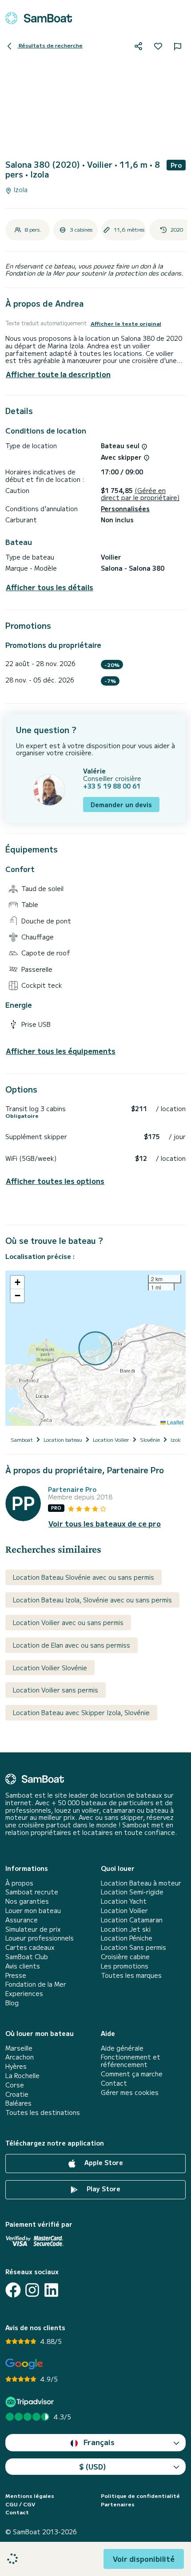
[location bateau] (39, 18)
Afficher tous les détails (50, 587)
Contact (114, 2083)
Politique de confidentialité (140, 2496)
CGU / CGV (20, 2504)
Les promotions (125, 1966)
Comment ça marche (132, 2074)
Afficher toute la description (58, 374)
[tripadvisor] (31, 2402)
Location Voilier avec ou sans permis (68, 1622)
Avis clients (23, 1966)
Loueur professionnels (40, 1938)
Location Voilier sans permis (56, 1690)
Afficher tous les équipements (61, 1051)
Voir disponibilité (144, 2559)
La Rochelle (22, 2076)
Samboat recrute (32, 1892)
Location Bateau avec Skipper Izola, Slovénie (81, 1712)
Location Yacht (124, 1901)
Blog (12, 2003)
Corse (15, 2085)
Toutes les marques (131, 1975)
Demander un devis (121, 805)
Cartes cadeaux (30, 1947)
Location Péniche (127, 1938)
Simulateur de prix (33, 1929)
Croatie (17, 2094)
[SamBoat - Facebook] (13, 2290)
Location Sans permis (133, 1947)
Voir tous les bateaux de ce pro (105, 1524)
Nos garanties (27, 1901)
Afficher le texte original (126, 323)
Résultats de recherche (50, 45)
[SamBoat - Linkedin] (51, 2290)
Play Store (103, 2189)
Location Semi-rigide (132, 1892)
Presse (16, 1975)
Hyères (16, 2066)
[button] (17, 1282)
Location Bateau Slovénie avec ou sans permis (84, 1577)
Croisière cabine (125, 1957)
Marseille (19, 2048)
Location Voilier (124, 1911)
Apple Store (103, 2162)
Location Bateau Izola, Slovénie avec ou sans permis (92, 1600)
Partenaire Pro (72, 1489)
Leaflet (175, 1422)
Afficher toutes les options (55, 1181)
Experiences (24, 1994)
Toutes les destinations (43, 2112)
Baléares (18, 2103)
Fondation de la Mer (36, 1984)
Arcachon (20, 2057)
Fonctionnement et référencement (131, 2061)
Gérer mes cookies (130, 2093)
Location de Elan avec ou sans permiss (72, 1645)
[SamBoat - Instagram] (32, 2290)
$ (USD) (93, 2466)
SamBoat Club (27, 1957)
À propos (19, 1883)
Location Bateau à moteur (141, 1883)
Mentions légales (30, 2496)
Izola (20, 190)
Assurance (22, 1920)
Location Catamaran (132, 1920)
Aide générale (122, 2048)
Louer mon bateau (33, 1911)
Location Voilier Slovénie (50, 1668)
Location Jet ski (126, 1929)
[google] (24, 2364)
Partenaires (118, 2504)
